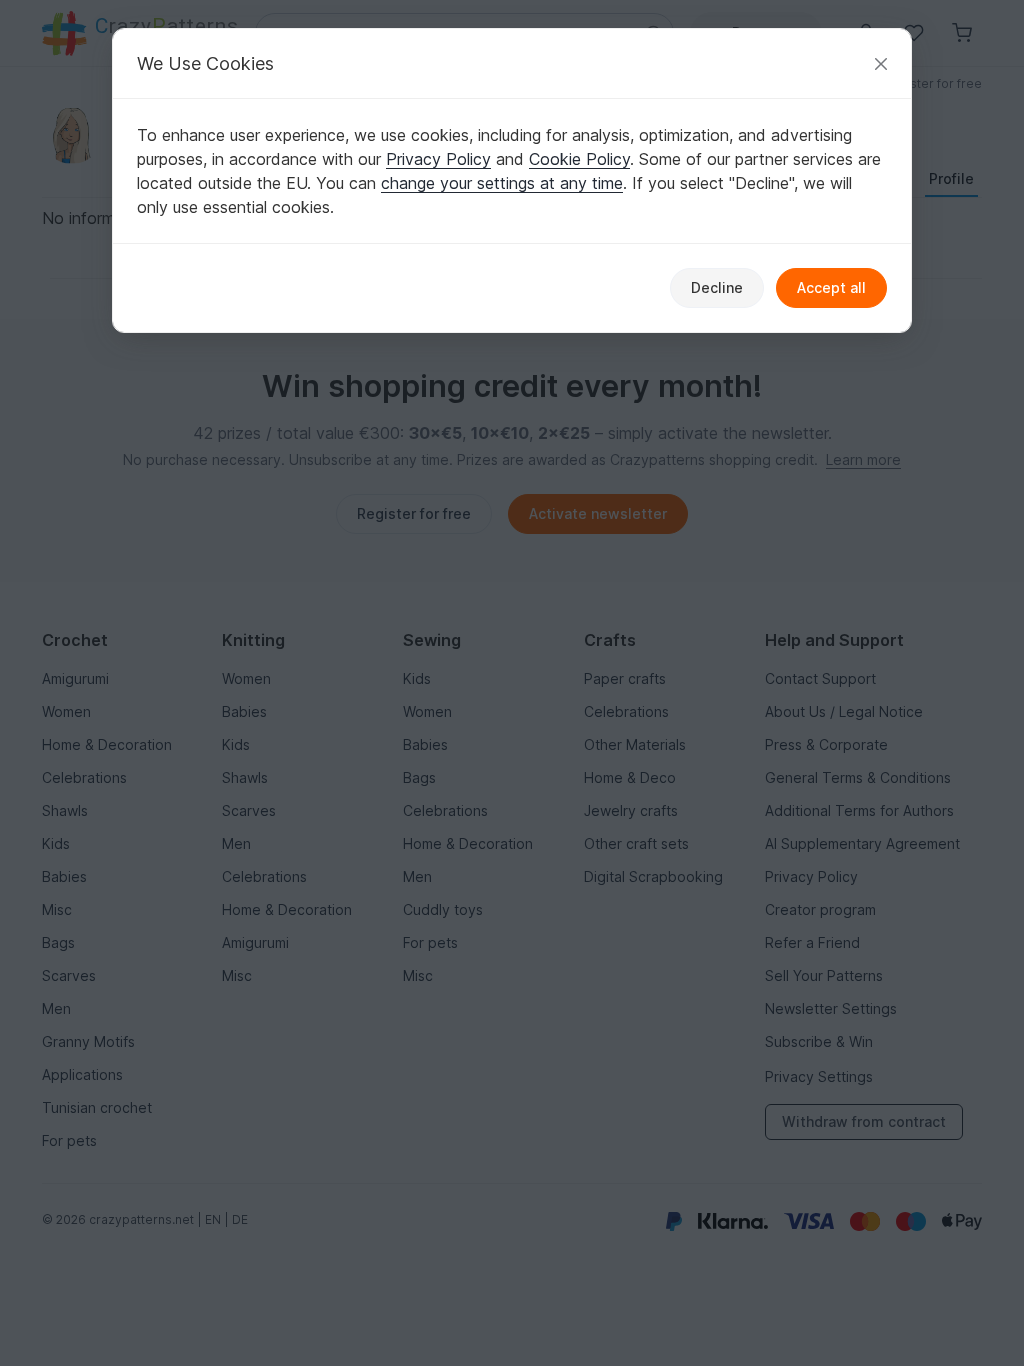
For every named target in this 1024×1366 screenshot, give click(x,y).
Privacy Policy (438, 159)
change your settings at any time (502, 183)
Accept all (831, 287)
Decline (717, 287)
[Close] (881, 63)
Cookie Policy (579, 159)
